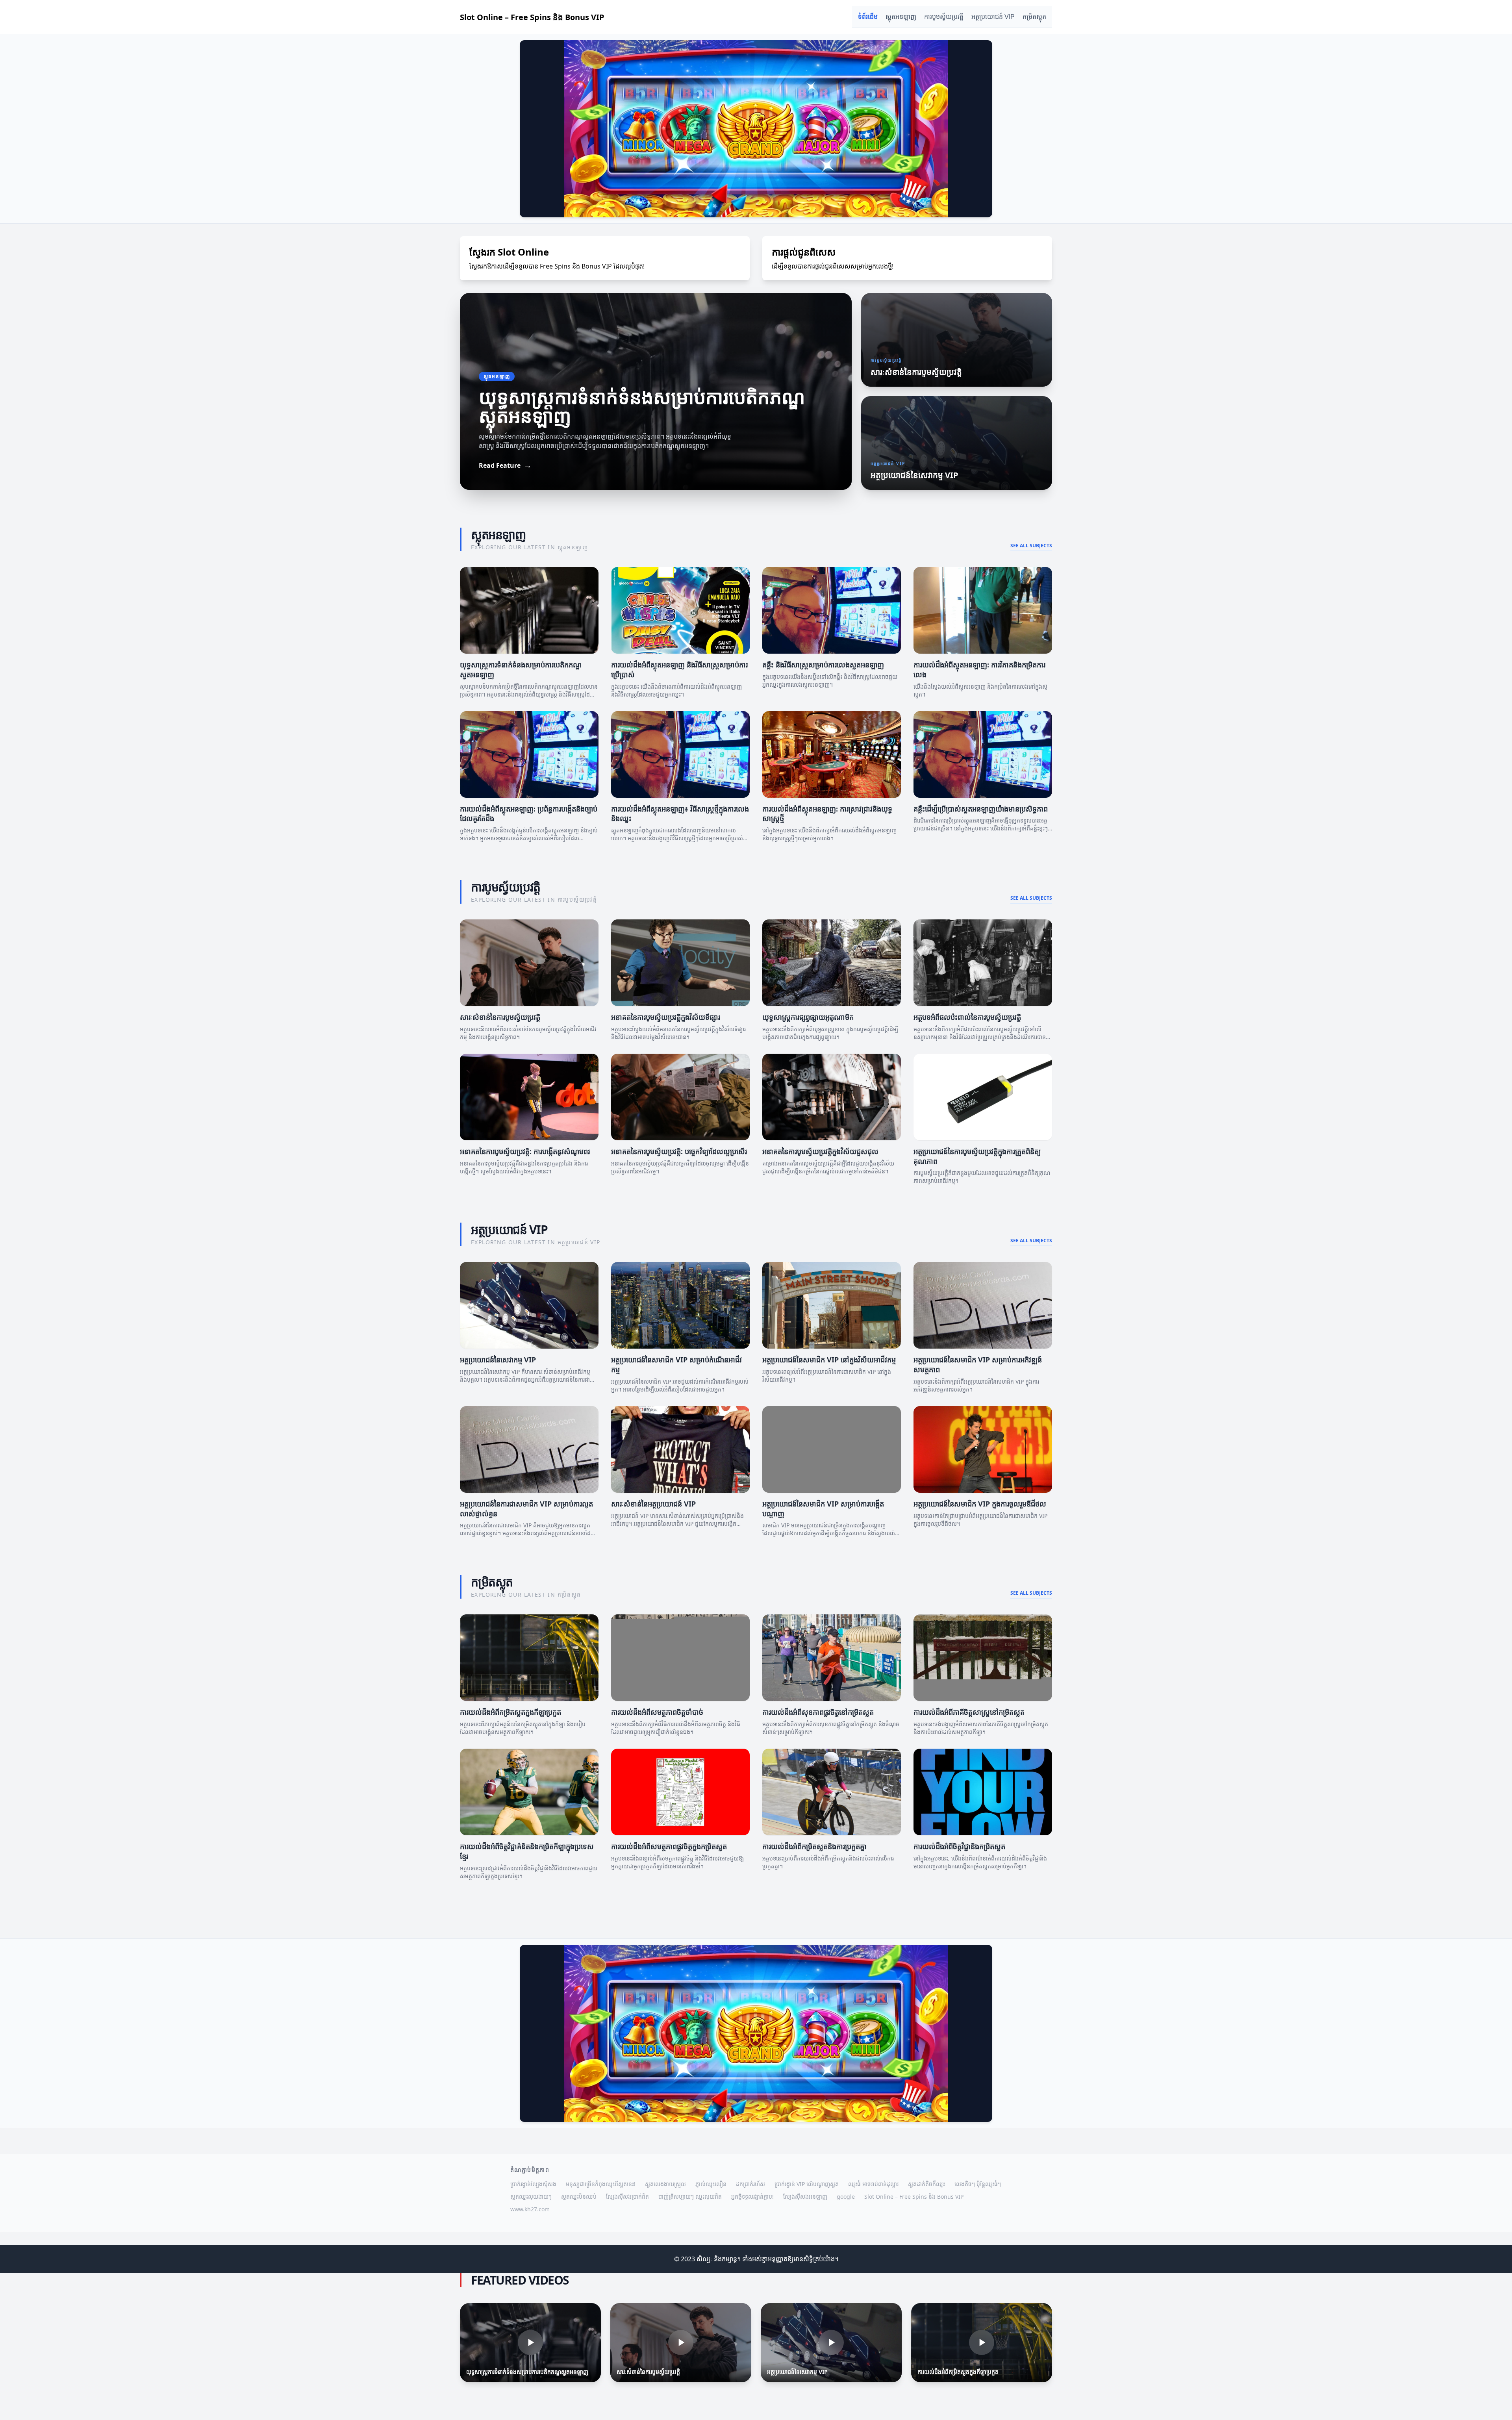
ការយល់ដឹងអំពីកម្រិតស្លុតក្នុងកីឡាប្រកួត (510, 1712)
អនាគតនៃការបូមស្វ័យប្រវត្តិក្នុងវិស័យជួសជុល (820, 1151)
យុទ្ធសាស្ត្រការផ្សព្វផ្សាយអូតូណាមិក (808, 1017)
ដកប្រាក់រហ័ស (750, 2184)
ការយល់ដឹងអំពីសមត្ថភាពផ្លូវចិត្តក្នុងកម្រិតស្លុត (669, 1846)
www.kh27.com (530, 2209)
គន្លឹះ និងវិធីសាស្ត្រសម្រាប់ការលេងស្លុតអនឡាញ (823, 665)
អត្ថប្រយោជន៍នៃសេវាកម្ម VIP (498, 1360)
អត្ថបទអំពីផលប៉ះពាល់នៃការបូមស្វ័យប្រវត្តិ (967, 1017)
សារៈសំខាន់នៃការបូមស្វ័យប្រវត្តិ (500, 1017)
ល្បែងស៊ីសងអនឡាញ (805, 2197)
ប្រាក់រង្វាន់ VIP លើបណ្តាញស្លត (807, 2184)
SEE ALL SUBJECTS (1031, 546)
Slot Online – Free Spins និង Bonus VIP (914, 2197)
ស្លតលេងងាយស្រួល (665, 2184)
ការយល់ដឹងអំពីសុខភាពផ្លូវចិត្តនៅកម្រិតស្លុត (818, 1712)
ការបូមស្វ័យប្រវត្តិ (944, 17)
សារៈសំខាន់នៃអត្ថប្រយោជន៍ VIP (653, 1504)
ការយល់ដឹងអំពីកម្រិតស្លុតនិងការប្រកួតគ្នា (814, 1846)
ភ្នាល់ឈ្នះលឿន (711, 2184)
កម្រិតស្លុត (1034, 17)
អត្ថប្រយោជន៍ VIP (993, 17)
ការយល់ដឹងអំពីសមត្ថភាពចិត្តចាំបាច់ (657, 1712)
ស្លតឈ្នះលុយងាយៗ (531, 2197)
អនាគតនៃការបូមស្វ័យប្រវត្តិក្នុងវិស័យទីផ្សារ (666, 1017)
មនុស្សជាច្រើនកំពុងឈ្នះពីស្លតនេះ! (601, 2184)
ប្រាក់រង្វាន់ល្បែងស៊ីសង (533, 2184)
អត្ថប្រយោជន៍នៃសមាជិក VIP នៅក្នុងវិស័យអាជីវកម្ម (829, 1360)
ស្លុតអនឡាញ (901, 17)
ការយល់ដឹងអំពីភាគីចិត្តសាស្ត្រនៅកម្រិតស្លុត (969, 1712)
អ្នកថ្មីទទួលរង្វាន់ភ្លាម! (752, 2197)
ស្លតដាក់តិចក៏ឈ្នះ (926, 2184)
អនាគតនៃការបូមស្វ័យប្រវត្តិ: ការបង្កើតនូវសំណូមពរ (525, 1151)
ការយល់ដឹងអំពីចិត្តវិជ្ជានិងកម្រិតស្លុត (959, 1846)
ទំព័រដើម (868, 17)
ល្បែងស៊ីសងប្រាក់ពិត (627, 2197)
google (846, 2197)
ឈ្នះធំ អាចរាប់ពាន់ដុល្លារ (873, 2184)
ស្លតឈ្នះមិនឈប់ (579, 2197)
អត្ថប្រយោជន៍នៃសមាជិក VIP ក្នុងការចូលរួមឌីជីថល (980, 1504)
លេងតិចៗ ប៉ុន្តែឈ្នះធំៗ (978, 2184)
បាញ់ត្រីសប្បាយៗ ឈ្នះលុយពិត (690, 2197)
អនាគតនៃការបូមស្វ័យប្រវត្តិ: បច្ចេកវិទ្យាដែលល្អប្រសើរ (679, 1151)
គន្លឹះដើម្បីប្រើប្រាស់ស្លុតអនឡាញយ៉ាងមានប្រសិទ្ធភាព (981, 809)
